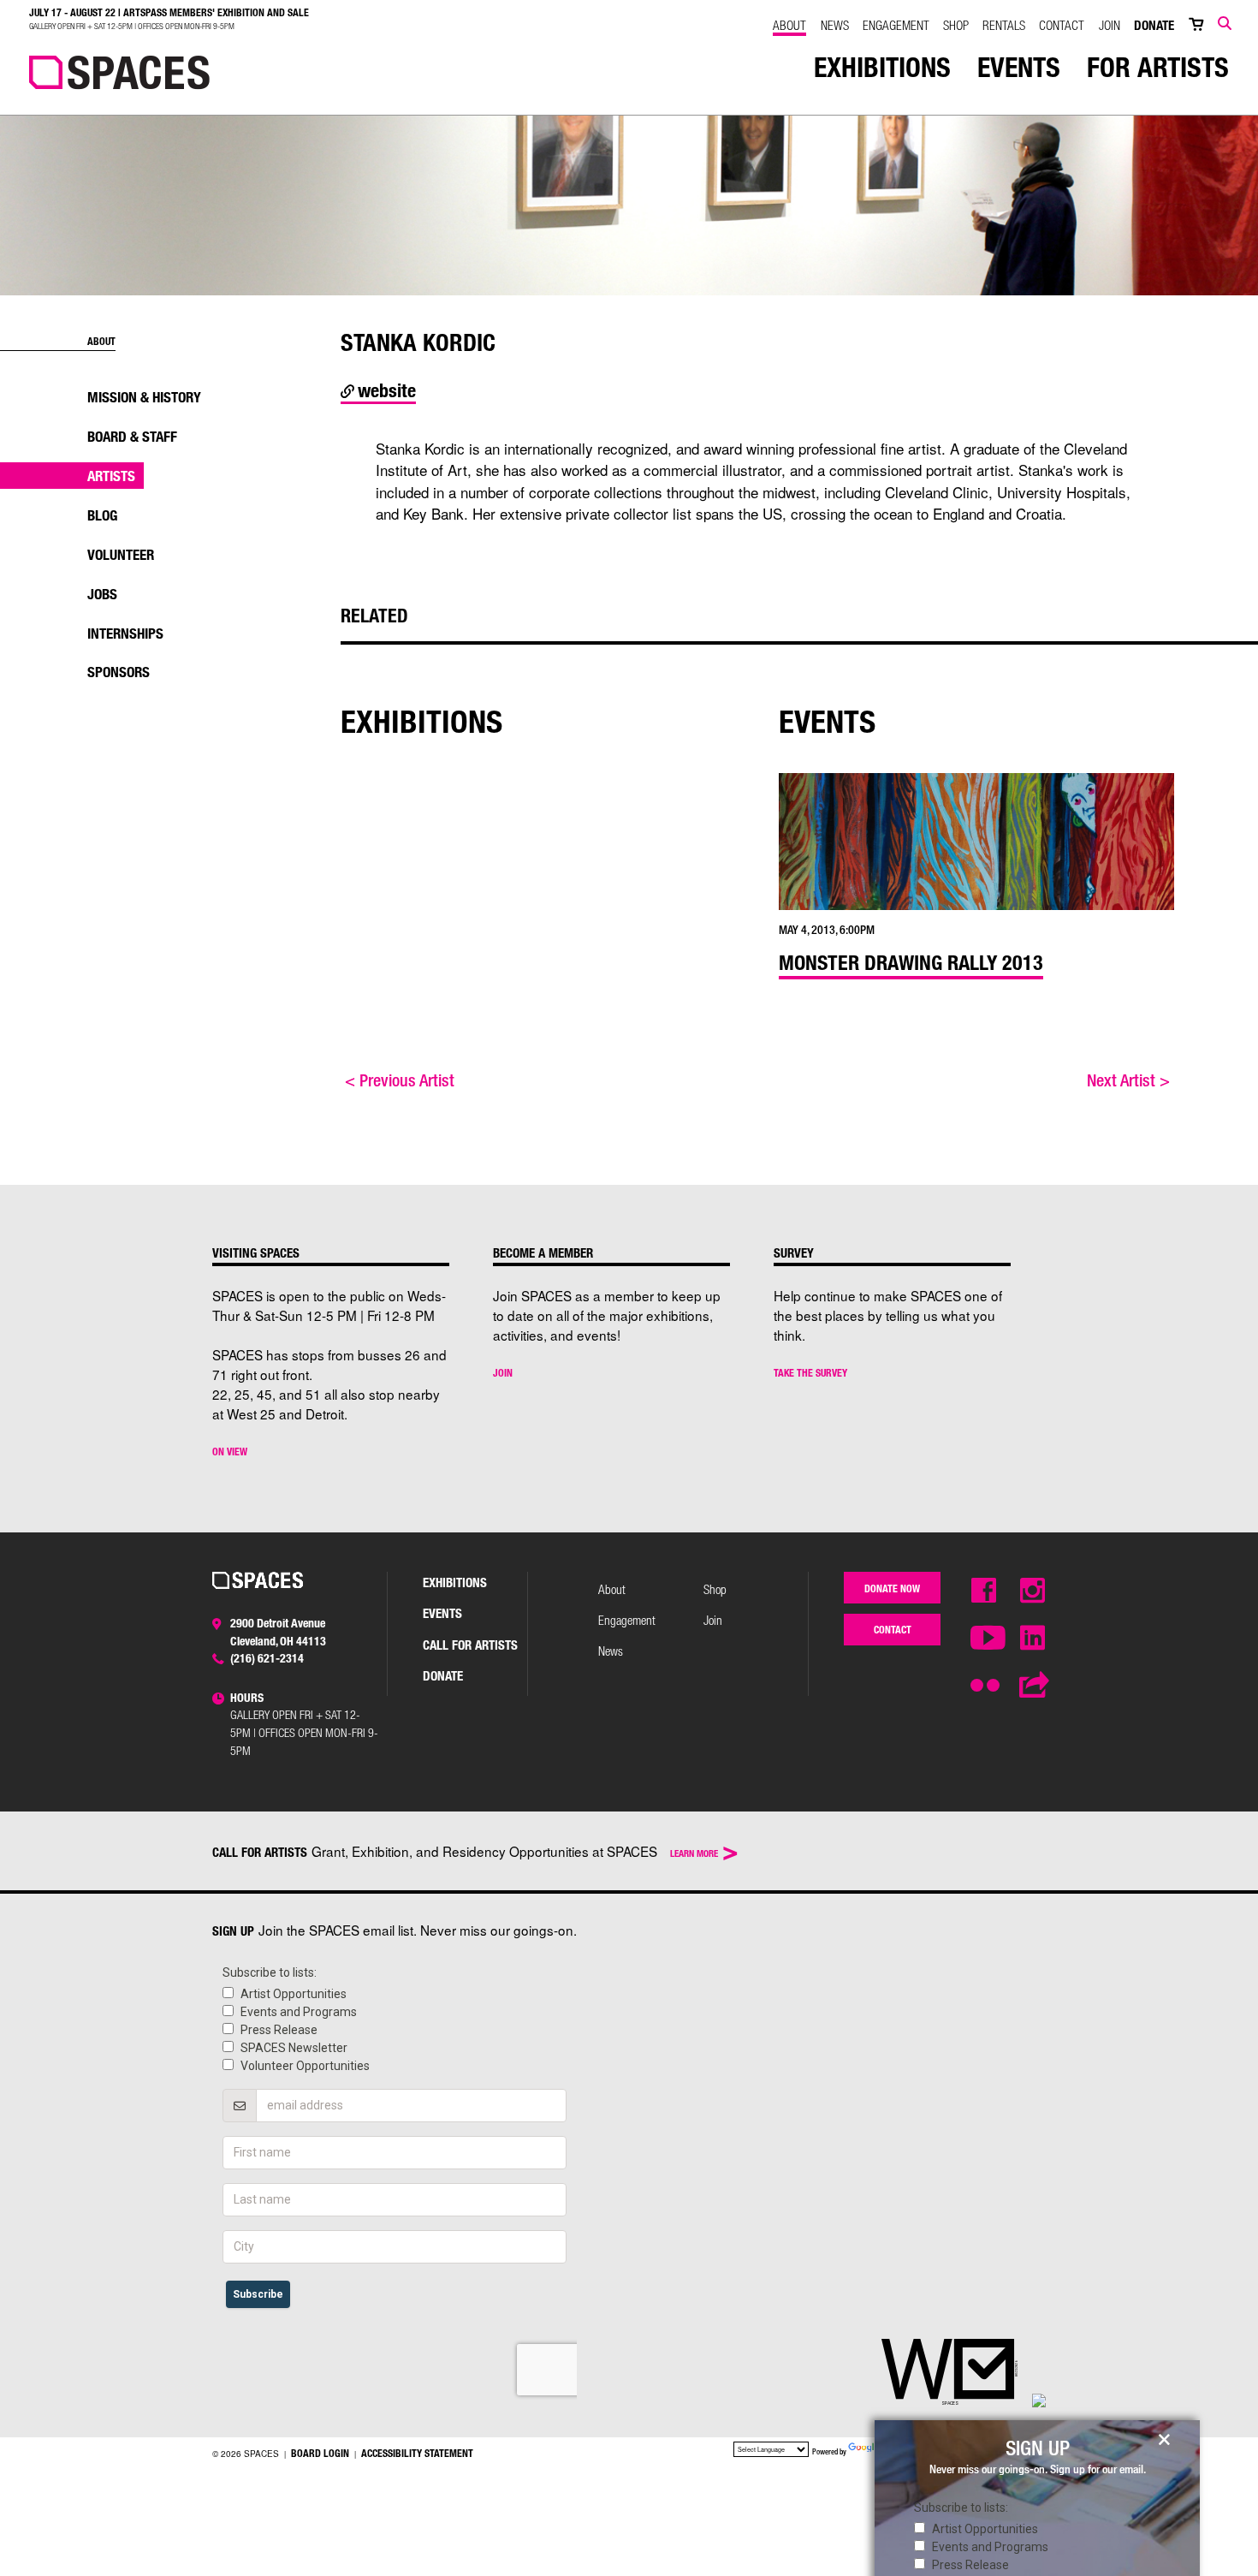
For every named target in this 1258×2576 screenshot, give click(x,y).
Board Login (320, 2453)
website (385, 390)
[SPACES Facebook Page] (984, 1591)
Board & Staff (132, 436)
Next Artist (1128, 1080)
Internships (125, 633)
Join (1110, 25)
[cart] (1196, 25)
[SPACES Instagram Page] (1033, 1591)
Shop (956, 25)
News (835, 25)
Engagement (896, 25)
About (789, 25)
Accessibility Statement (417, 2453)
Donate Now (892, 1588)
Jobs (102, 594)
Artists (111, 476)
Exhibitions (882, 67)
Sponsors (119, 672)
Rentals (1004, 25)
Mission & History (144, 397)
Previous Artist (400, 1080)
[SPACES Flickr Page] (984, 1679)
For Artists (1158, 67)
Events (1019, 67)
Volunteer (121, 554)
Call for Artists (470, 1645)
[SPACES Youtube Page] (984, 1639)
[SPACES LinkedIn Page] (1033, 1639)
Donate (1154, 25)
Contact (1062, 25)
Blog (102, 515)
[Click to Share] (1033, 1686)
